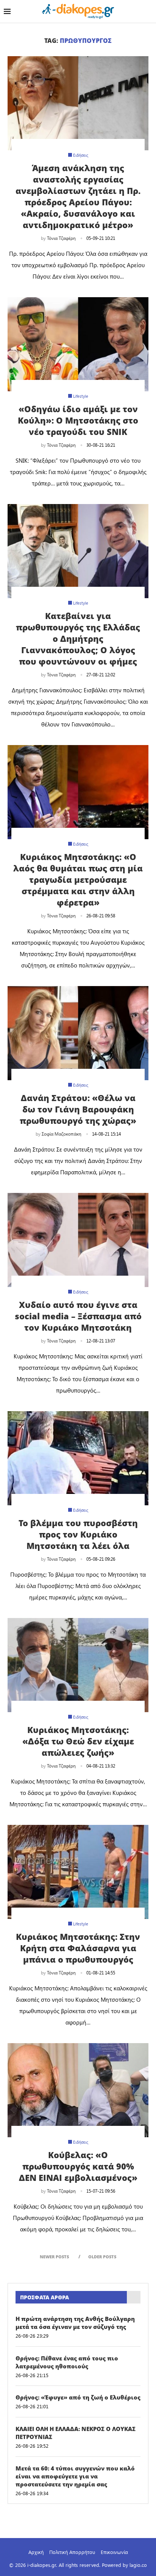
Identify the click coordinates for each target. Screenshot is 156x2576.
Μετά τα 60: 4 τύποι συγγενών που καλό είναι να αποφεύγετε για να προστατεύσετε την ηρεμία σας (75, 2476)
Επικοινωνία (114, 2552)
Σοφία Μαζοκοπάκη (62, 1134)
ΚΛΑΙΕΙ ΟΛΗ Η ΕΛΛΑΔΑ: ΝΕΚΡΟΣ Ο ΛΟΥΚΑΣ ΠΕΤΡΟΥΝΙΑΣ (76, 2433)
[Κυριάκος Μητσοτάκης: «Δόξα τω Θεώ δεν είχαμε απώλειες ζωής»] (78, 1665)
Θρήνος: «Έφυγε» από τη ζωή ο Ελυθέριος (78, 2397)
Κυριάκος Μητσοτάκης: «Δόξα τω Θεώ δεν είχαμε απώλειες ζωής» (78, 1741)
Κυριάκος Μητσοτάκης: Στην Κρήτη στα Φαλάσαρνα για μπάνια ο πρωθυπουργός (78, 1948)
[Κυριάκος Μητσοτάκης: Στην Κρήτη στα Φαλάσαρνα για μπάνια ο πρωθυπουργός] (78, 1872)
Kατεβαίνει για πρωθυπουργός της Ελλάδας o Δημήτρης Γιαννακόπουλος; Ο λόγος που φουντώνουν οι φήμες (78, 638)
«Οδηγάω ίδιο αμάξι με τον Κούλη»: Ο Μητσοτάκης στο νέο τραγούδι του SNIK (78, 420)
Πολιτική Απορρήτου (72, 2552)
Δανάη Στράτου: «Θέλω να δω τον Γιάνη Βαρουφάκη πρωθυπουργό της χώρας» (78, 1109)
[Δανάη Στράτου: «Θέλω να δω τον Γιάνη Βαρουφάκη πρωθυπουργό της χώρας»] (78, 1033)
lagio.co (138, 2565)
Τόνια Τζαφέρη (61, 238)
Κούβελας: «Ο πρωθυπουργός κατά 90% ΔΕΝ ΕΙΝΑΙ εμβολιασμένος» (78, 2166)
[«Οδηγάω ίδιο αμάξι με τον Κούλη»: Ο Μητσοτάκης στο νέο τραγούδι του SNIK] (78, 344)
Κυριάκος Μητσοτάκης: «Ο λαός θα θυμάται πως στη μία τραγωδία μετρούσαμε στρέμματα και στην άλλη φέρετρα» (78, 879)
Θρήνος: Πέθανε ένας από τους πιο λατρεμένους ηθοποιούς (67, 2362)
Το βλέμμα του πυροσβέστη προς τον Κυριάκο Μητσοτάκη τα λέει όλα (78, 1534)
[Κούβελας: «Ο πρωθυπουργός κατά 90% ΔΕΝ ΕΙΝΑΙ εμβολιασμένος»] (78, 2090)
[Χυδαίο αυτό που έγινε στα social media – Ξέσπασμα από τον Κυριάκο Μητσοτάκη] (78, 1240)
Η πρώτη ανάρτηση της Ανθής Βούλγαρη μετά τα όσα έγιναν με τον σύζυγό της (75, 2323)
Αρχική (36, 2552)
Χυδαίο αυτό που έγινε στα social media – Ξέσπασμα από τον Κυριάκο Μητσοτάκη (78, 1316)
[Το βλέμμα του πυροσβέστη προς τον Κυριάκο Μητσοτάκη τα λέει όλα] (78, 1458)
